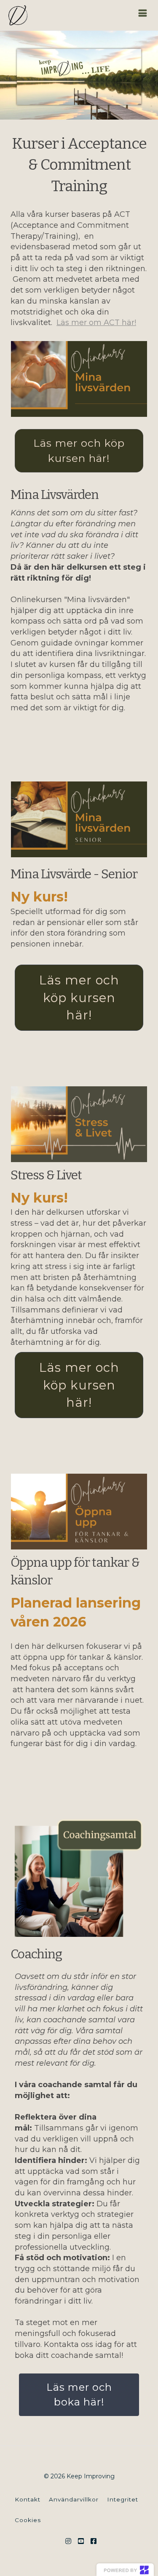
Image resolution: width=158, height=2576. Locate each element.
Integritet (123, 2499)
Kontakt (28, 2499)
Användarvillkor (74, 2499)
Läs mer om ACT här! (96, 323)
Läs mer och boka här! (79, 2394)
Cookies (28, 2520)
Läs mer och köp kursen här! (79, 451)
